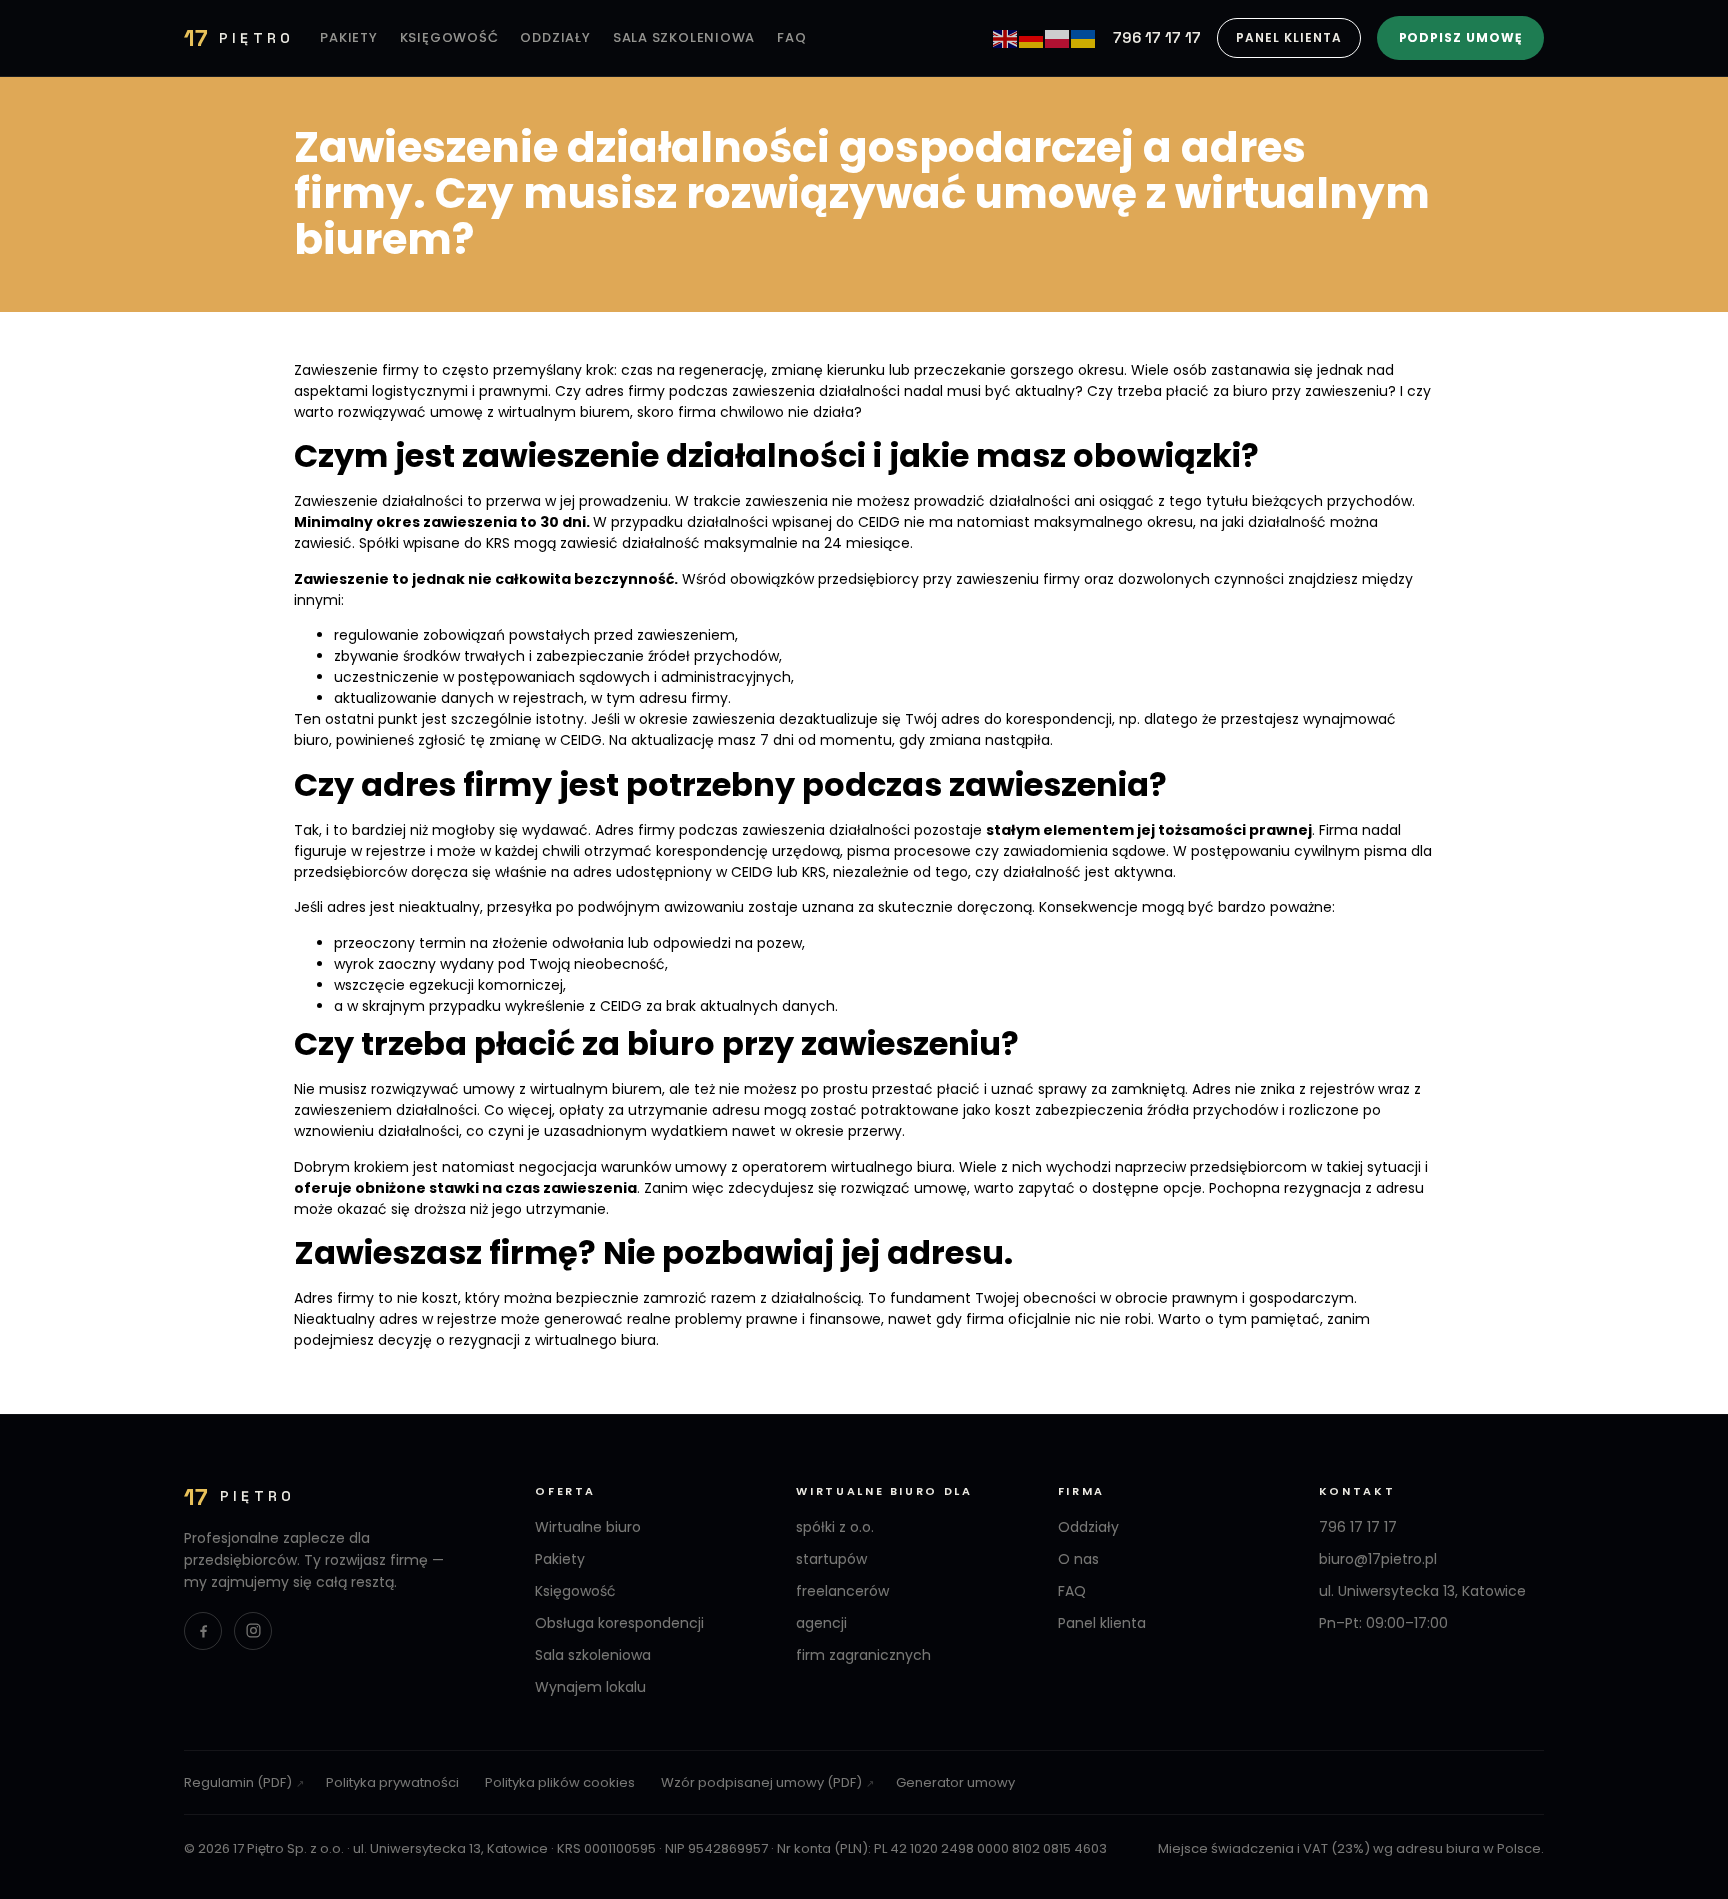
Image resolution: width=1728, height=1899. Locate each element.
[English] (1006, 38)
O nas (1078, 1559)
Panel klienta (1288, 37)
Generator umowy (955, 1782)
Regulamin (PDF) (238, 1782)
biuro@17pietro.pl (1378, 1559)
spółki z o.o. (835, 1527)
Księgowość (449, 37)
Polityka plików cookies (560, 1782)
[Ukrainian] (1084, 38)
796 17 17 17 (1157, 37)
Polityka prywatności (392, 1782)
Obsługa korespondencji (619, 1623)
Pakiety (348, 37)
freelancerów (842, 1591)
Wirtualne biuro (588, 1527)
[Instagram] (253, 1631)
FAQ (791, 37)
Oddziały (555, 37)
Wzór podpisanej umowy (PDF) (761, 1782)
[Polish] (1058, 38)
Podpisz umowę (1460, 37)
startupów (831, 1559)
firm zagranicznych (863, 1655)
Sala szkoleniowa (684, 37)
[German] (1032, 38)
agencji (821, 1623)
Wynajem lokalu (590, 1687)
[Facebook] (203, 1631)
